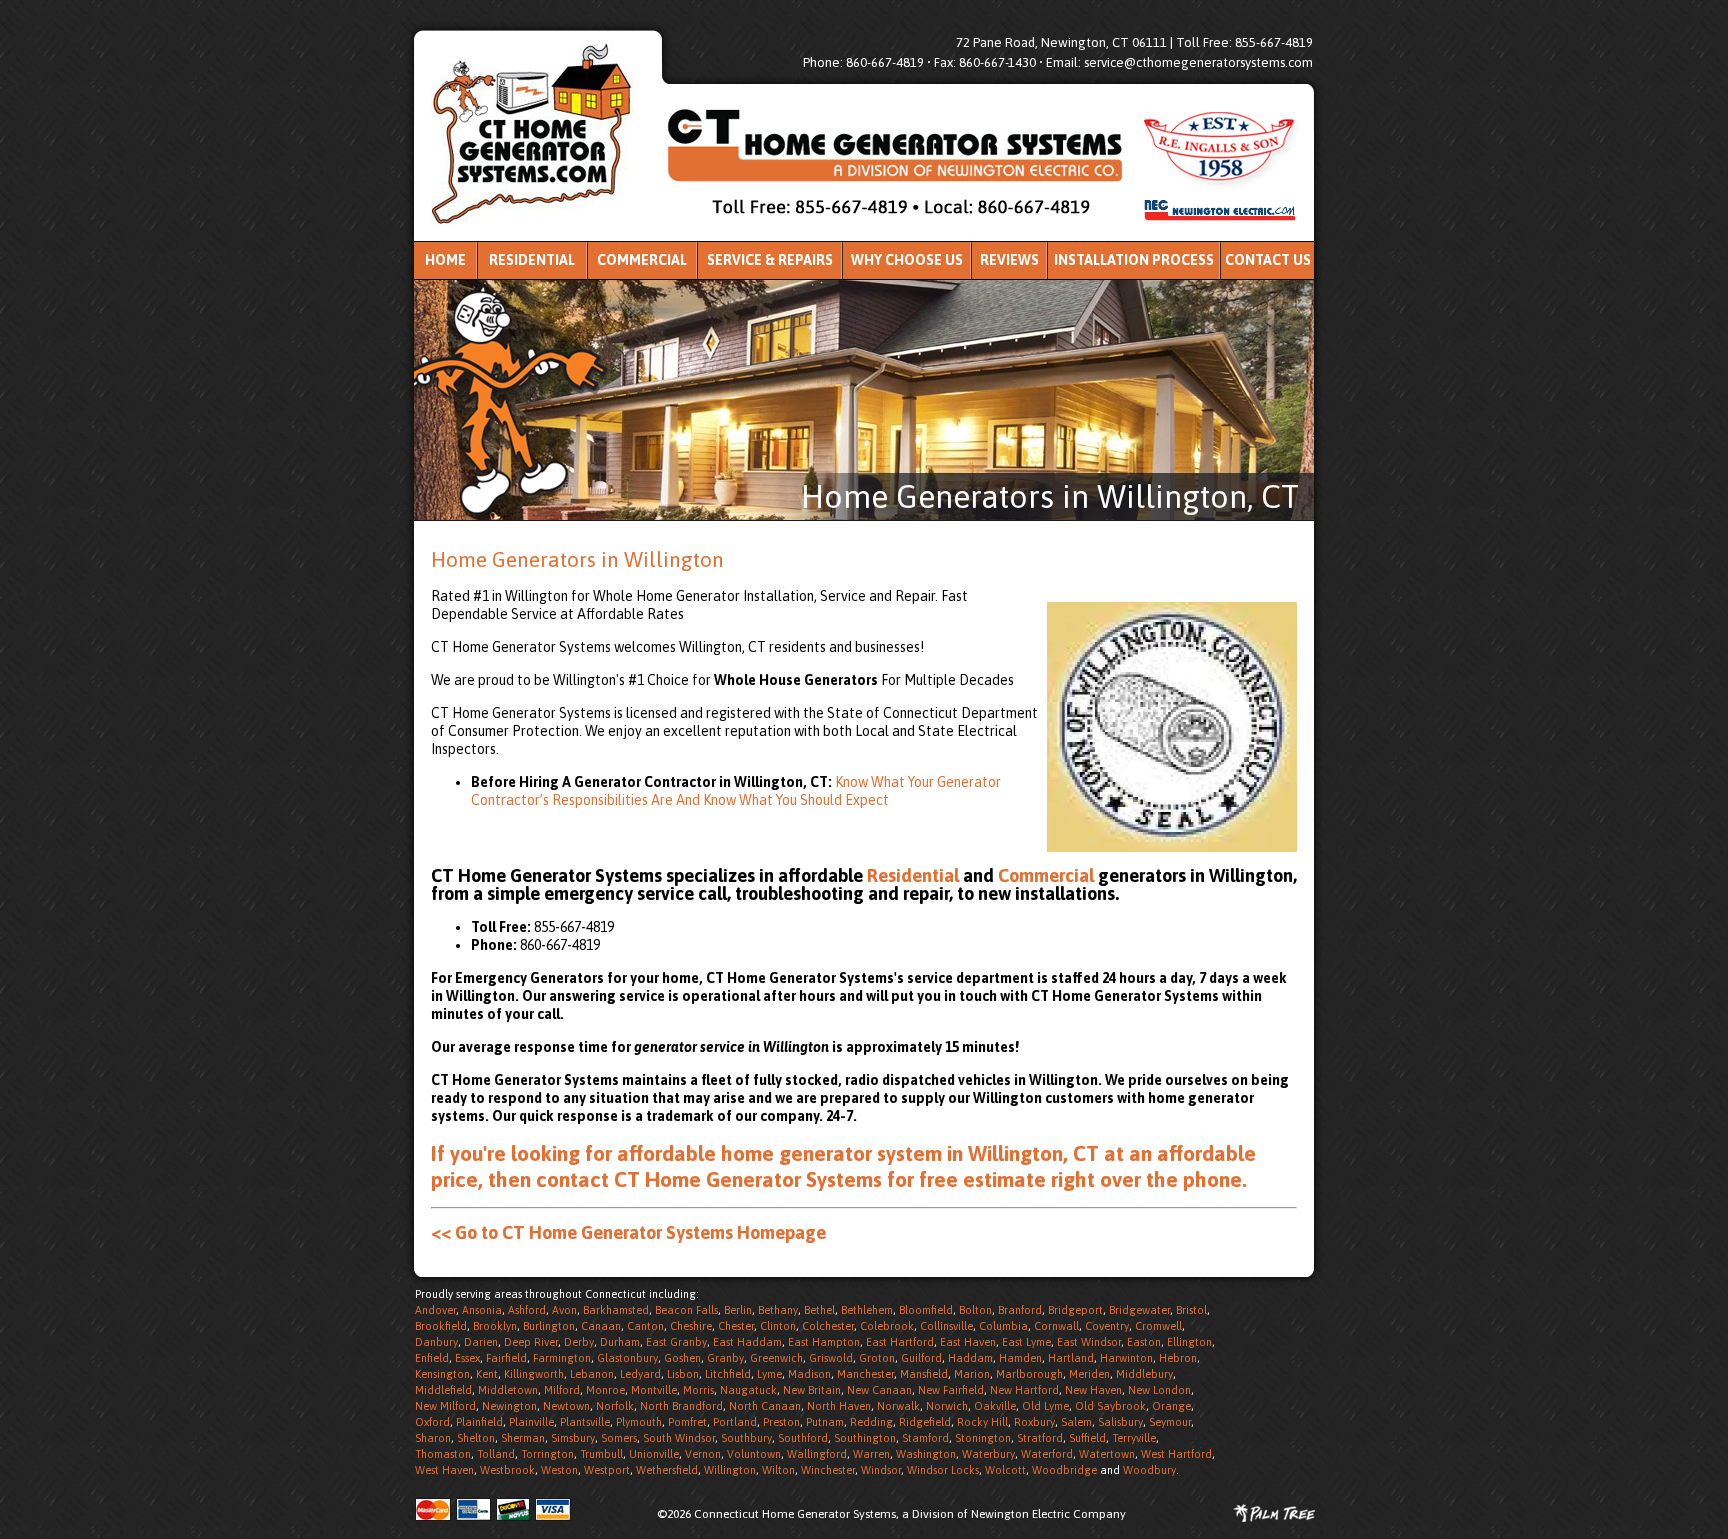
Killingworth (534, 1374)
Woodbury (1149, 1470)
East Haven (968, 1342)
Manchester (865, 1374)
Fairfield (506, 1358)
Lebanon (592, 1374)
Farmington (562, 1358)
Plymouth (639, 1422)
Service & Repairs (770, 260)
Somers (619, 1438)
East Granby (676, 1342)
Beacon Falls (686, 1310)
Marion (972, 1374)
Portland (735, 1422)
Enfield (432, 1358)
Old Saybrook (1110, 1406)
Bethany (778, 1310)
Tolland (496, 1454)
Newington (509, 1406)
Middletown (508, 1390)
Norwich (947, 1406)
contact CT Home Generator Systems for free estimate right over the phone (889, 1179)
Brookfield (441, 1326)
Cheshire (691, 1326)
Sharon (433, 1438)
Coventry (1107, 1326)
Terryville (1134, 1438)
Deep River (531, 1342)
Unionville (654, 1454)
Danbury (436, 1342)
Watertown (1107, 1454)
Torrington (547, 1454)
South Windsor (679, 1438)
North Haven (839, 1406)
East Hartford (900, 1342)
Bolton (975, 1310)
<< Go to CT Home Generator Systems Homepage (628, 1232)
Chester (736, 1326)
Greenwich (776, 1358)
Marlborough (1029, 1374)
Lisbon (683, 1374)
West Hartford (1176, 1454)
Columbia (1003, 1326)
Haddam (970, 1358)
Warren (871, 1454)
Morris (698, 1390)
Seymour (1170, 1422)
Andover (435, 1310)
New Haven (1093, 1390)
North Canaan (765, 1406)
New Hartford (1024, 1390)
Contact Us (1268, 260)
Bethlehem (867, 1310)
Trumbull (601, 1454)
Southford (803, 1438)
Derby (579, 1342)
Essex (467, 1358)
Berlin (738, 1310)
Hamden (1020, 1358)
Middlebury (1144, 1374)
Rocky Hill (982, 1422)
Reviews (1009, 260)
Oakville (995, 1406)
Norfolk (615, 1406)
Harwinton (1126, 1358)
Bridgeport (1075, 1310)
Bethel (819, 1310)
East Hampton (824, 1342)
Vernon (703, 1454)
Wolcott (1005, 1470)
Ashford (527, 1310)
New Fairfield (951, 1390)
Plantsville (585, 1422)
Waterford (1047, 1454)
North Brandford (681, 1406)
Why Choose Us (907, 260)
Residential (532, 260)
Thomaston (443, 1454)
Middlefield (443, 1390)
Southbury (746, 1438)
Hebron (1178, 1358)
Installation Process (1134, 260)
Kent (487, 1374)
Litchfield (728, 1374)
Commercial (642, 260)
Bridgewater (1139, 1310)
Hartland (1071, 1358)
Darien (481, 1342)
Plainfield (479, 1422)
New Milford (445, 1406)
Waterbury (988, 1454)
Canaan (601, 1326)
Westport (607, 1470)
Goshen (682, 1358)
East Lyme (1026, 1342)
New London (1159, 1390)
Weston (559, 1470)
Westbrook (507, 1470)
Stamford (925, 1438)
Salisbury (1120, 1422)
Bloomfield (926, 1310)
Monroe (605, 1390)
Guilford (921, 1358)
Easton (1144, 1342)
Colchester (828, 1326)
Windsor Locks (943, 1470)
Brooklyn (495, 1326)
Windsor (881, 1470)
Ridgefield (925, 1422)
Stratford (1040, 1438)
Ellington (1189, 1342)
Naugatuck (748, 1390)
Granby (725, 1358)
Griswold (831, 1358)
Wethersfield (667, 1470)
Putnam (825, 1422)
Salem (1076, 1422)
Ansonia (482, 1310)
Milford (562, 1390)
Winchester (828, 1470)
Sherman (523, 1438)
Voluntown (754, 1454)
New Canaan (879, 1390)
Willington (730, 1470)
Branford (1020, 1310)
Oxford (432, 1422)
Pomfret (687, 1422)
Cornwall (1056, 1326)
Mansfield (924, 1374)
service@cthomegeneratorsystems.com (1198, 62)
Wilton (778, 1470)
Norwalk (898, 1406)
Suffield (1087, 1438)
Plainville (531, 1422)
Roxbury (1034, 1422)
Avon (564, 1310)
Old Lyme (1045, 1406)
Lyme (769, 1374)
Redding (871, 1422)
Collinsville (946, 1326)
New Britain (812, 1390)
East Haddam (747, 1342)
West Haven (444, 1470)
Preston (781, 1422)
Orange (1171, 1406)
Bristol (1191, 1310)
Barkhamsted (616, 1310)
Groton (877, 1358)
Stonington (983, 1438)
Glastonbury (627, 1358)
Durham (620, 1342)
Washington (926, 1454)
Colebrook (887, 1326)
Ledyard (640, 1374)
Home (445, 260)
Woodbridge (1064, 1470)
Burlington (549, 1326)
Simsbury (573, 1438)
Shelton (476, 1438)
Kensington (442, 1374)
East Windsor (1089, 1342)
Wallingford (817, 1454)
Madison (809, 1374)
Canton (645, 1326)
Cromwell (1158, 1326)
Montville (654, 1390)
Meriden (1089, 1374)
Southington (865, 1438)
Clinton (778, 1326)
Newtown (566, 1406)
